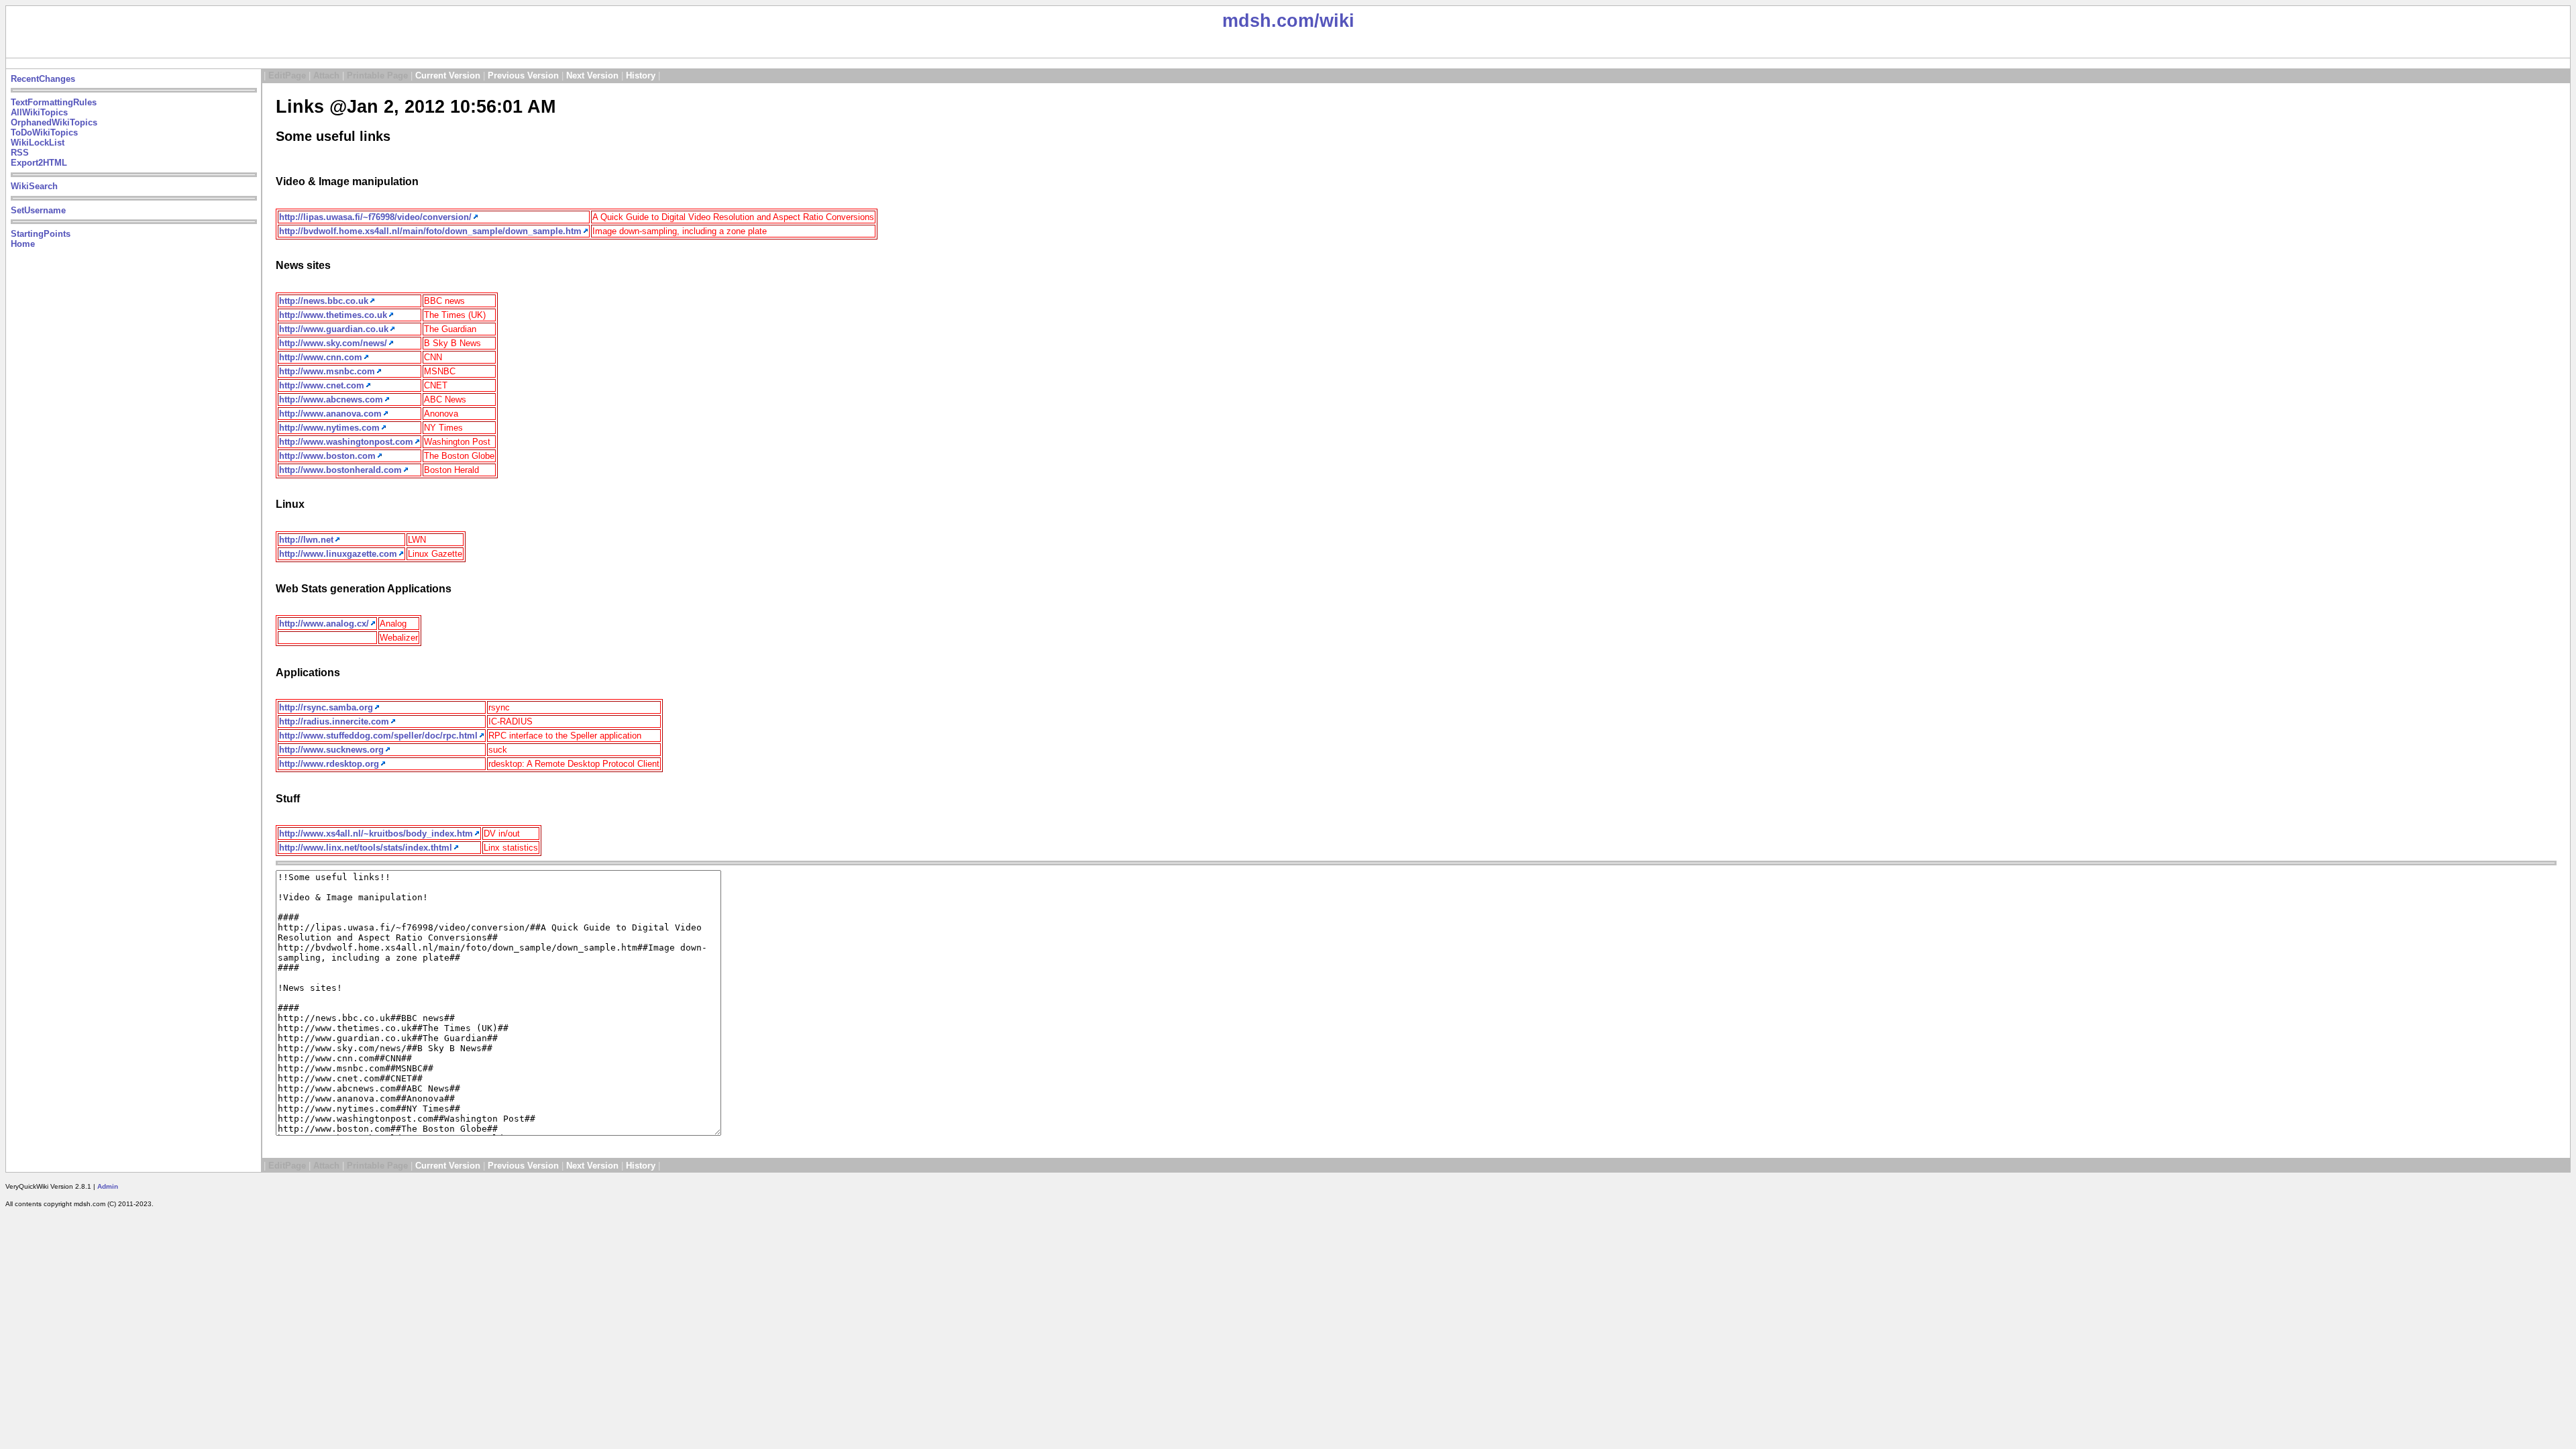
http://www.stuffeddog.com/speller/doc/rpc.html (378, 736)
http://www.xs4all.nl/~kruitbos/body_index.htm (376, 834)
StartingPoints (41, 234)
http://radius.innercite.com (334, 721)
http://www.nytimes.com (329, 428)
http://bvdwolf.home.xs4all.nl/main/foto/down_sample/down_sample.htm (430, 231)
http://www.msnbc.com (327, 371)
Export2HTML (39, 163)
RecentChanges (43, 79)
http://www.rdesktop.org (329, 764)
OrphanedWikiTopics (54, 122)
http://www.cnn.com (321, 357)
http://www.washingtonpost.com (346, 442)
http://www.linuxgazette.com (338, 554)
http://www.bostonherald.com (340, 470)
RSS (20, 153)
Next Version (592, 75)
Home (23, 244)
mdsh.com (1268, 21)
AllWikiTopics (39, 112)
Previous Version (523, 75)
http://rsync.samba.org (326, 707)
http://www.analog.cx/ (324, 624)
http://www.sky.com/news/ (333, 343)
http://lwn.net (306, 540)
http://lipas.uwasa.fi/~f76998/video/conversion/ (375, 217)
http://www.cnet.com (322, 385)
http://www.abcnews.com (331, 399)
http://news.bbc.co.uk (324, 301)
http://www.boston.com (327, 456)
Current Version (448, 75)
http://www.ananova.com (330, 414)
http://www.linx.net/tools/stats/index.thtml (366, 848)
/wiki (1334, 21)
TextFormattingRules (54, 102)
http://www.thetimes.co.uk (333, 315)
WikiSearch (34, 186)
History (641, 75)
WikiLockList (38, 143)
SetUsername (38, 210)
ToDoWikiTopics (44, 132)
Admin (108, 1186)
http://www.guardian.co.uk (334, 329)
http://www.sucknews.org (331, 750)
